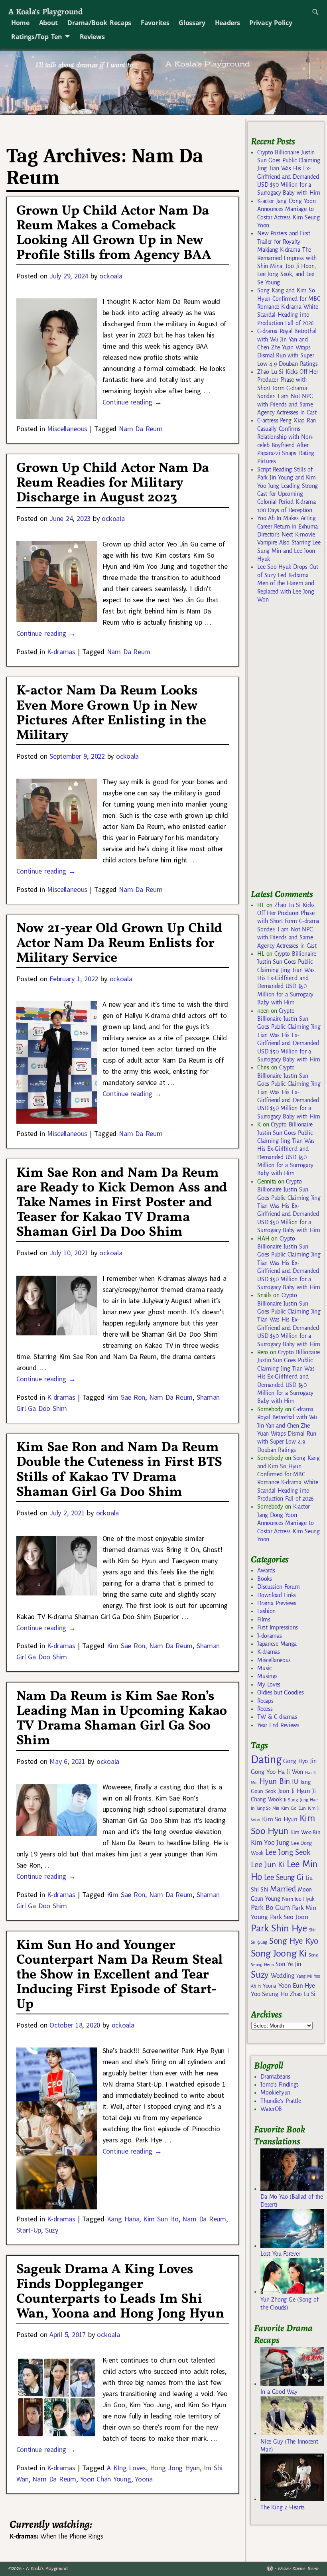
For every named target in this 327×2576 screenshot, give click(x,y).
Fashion (266, 1611)
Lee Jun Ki (268, 1864)
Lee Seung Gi (284, 1878)
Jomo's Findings (280, 2085)
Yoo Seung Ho (269, 1994)
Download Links (277, 1595)
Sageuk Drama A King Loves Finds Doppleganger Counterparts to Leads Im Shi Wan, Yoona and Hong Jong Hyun (120, 2292)
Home (20, 23)
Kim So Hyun (280, 1819)
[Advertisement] (289, 750)
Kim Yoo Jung (270, 1843)
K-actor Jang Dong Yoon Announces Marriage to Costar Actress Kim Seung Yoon (289, 1523)
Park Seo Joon (289, 1917)
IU (295, 1782)
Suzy (52, 2230)
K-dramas (61, 652)
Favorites (155, 23)
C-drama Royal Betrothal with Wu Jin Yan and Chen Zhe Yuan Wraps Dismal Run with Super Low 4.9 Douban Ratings (287, 347)
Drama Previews (277, 1603)
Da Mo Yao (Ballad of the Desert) (292, 2201)
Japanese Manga (277, 1644)
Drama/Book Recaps (99, 23)
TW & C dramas (277, 1717)
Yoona (144, 2479)
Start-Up (29, 2230)
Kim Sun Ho (161, 2219)
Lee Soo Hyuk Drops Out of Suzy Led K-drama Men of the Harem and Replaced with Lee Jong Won (288, 583)
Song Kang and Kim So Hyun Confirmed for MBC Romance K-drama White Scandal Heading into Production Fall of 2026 (289, 307)
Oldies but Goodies (280, 1692)
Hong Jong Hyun (175, 2468)
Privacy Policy (271, 23)
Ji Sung (291, 1800)
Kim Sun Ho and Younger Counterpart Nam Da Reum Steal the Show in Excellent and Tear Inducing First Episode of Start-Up (119, 1975)
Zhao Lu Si (303, 1994)
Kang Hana (123, 2219)
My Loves (269, 1684)
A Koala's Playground (45, 11)
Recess (265, 1709)
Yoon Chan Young (106, 2479)
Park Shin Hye (279, 1928)
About (48, 23)
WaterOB (271, 2109)
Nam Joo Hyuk (298, 1899)
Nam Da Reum (141, 429)
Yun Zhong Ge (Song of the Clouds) (289, 2304)
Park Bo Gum (270, 1908)
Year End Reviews (278, 1725)
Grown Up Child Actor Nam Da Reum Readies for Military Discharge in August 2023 (113, 483)
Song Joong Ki (279, 1953)
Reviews (92, 37)
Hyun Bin (275, 1781)
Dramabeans (275, 2077)
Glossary (192, 23)
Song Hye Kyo (294, 1941)
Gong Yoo (263, 1772)
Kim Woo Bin (305, 1832)
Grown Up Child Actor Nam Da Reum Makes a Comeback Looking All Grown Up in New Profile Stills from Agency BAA (114, 233)
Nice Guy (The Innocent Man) (289, 2446)
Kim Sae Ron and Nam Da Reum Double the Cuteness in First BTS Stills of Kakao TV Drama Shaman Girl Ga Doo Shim (119, 1470)
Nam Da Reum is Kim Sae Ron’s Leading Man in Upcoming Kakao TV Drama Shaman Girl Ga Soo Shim (122, 1719)
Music (264, 1668)
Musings (267, 1676)
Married (283, 1889)
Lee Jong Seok (288, 1852)
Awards (266, 1570)
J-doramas (269, 1636)
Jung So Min (268, 1808)
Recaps (265, 1701)
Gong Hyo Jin (300, 1761)
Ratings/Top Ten (37, 37)
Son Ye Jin (288, 1964)
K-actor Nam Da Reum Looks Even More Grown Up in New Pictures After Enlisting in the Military (111, 713)
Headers (228, 23)
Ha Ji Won (290, 1772)
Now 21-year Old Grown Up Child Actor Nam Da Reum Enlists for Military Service (119, 944)
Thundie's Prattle (281, 2101)
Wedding (283, 1975)
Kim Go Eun (294, 1808)
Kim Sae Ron (126, 1397)
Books (264, 1579)
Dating (266, 1760)
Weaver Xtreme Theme (298, 2569)
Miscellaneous (67, 429)
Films (264, 1619)
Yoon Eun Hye (297, 1985)
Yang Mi (304, 1976)
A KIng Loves (126, 2468)
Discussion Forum (278, 1587)
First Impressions (278, 1627)
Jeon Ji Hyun (294, 1791)
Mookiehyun (275, 2093)
